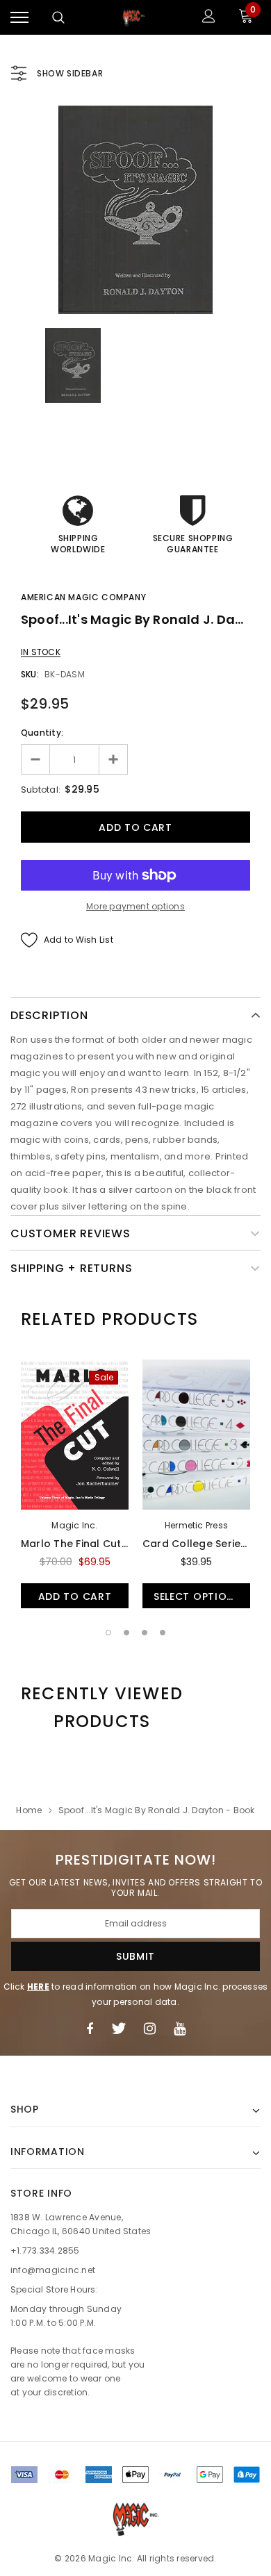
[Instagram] (150, 2029)
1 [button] (108, 1633)
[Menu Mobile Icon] (19, 18)
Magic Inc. (74, 1525)
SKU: (30, 674)
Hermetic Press (196, 1525)
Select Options (197, 1596)
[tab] (109, 1319)
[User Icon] (209, 18)
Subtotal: (41, 790)
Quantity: (42, 733)
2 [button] (126, 1633)
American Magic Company (83, 597)
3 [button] (145, 1633)
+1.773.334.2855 (45, 2251)
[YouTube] (180, 2029)
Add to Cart (75, 1596)
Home (29, 1810)
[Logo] (134, 17)
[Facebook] (90, 2029)
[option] (135, 210)
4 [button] (163, 1633)
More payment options (135, 906)
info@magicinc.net (53, 2270)
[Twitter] (118, 2029)
